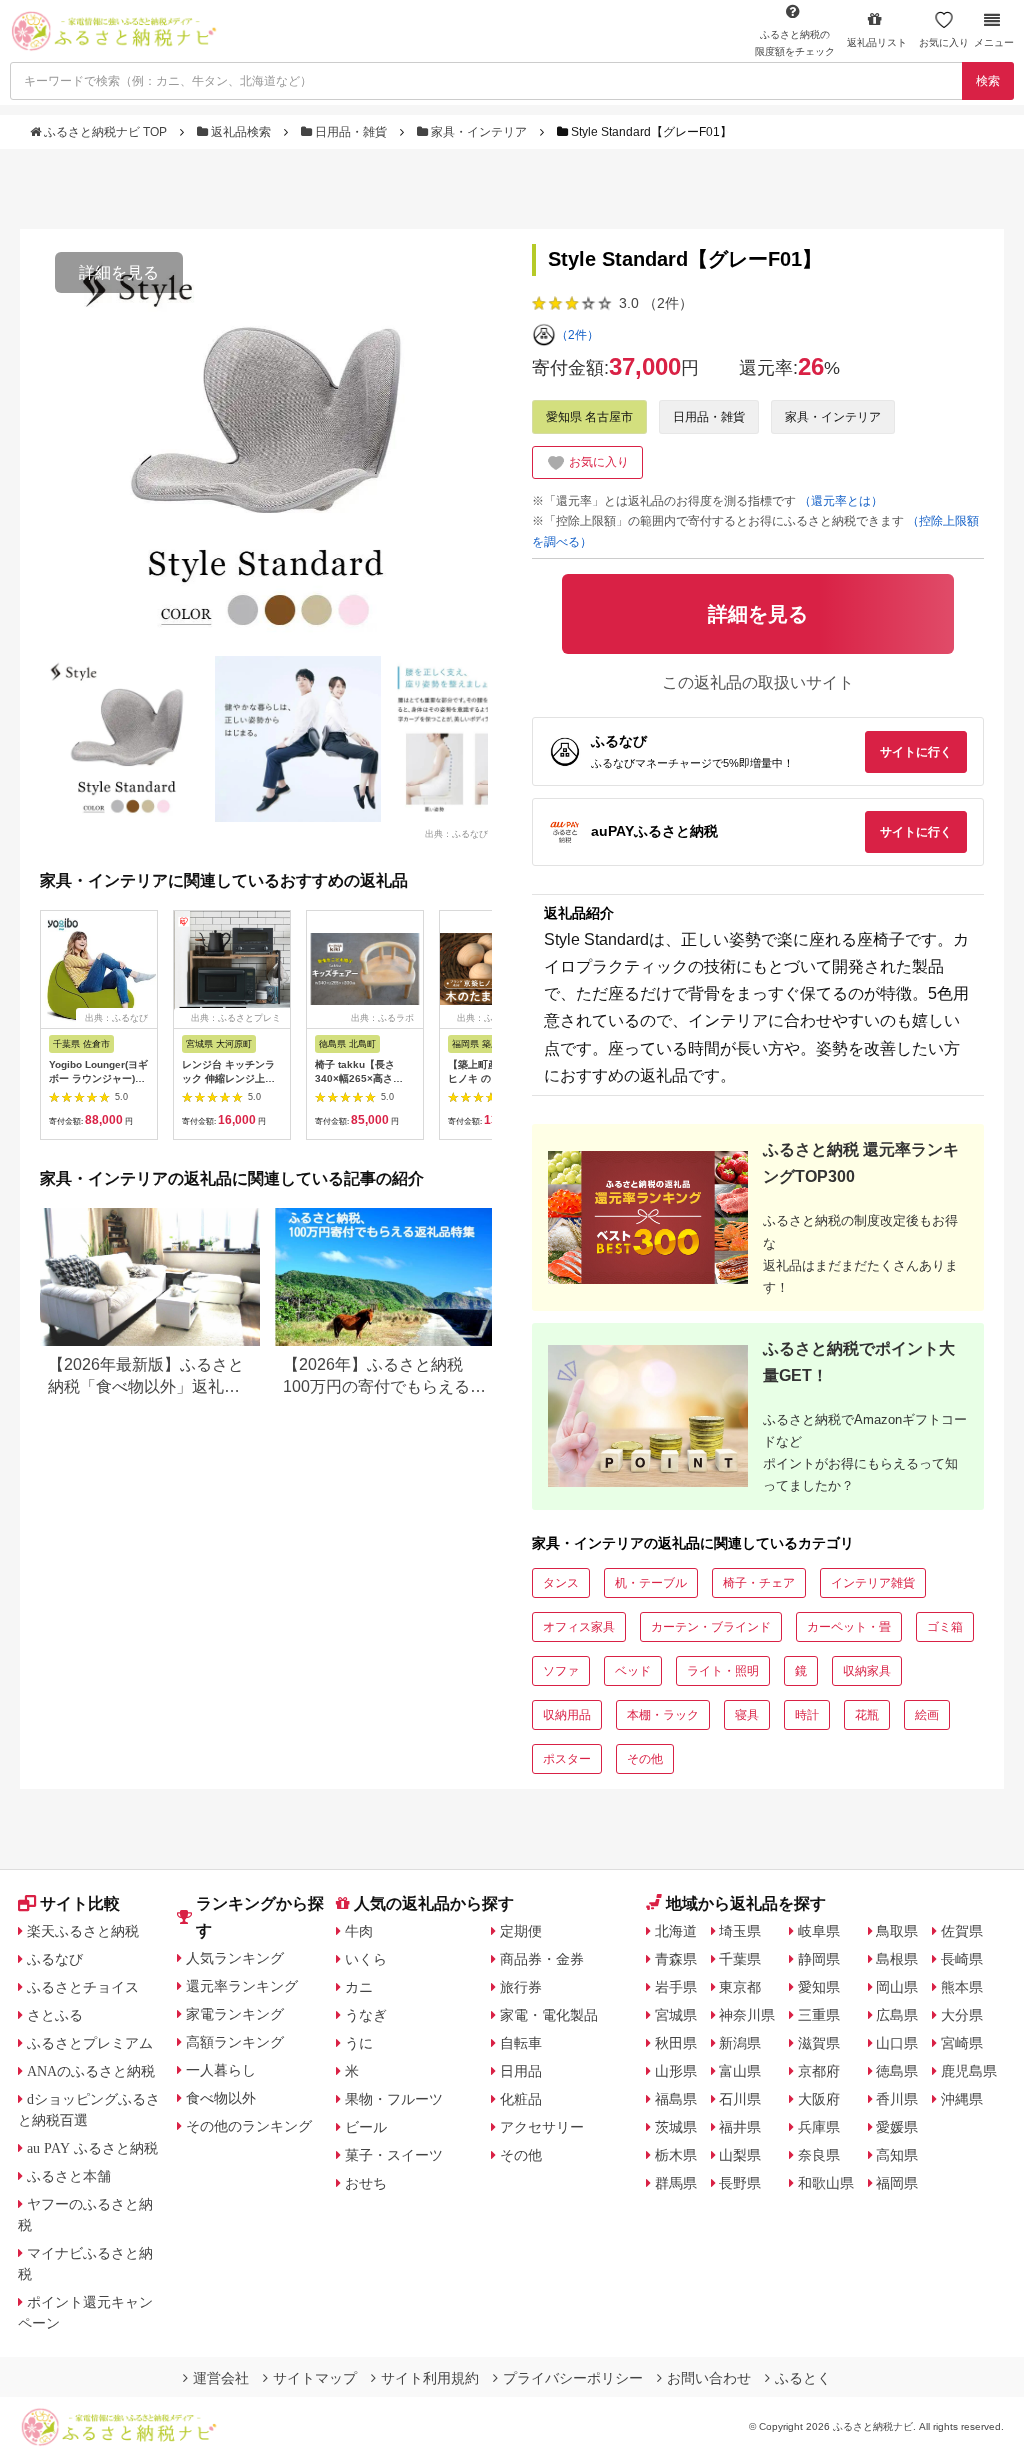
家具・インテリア (479, 132)
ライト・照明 (723, 1671)
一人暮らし (221, 2070)
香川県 (897, 2099)
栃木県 (676, 2155)
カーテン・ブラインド (711, 1627)
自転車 (521, 2043)
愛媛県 (897, 2127)
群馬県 (676, 2183)
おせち (366, 2183)
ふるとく (803, 2378)
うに (359, 2043)
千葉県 (740, 1959)
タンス (561, 1583)
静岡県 (819, 1959)
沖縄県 (962, 2099)
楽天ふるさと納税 (83, 1931)
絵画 (927, 1715)
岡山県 (897, 1987)
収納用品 (567, 1715)
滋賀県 (819, 2043)
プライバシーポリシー (573, 2378)
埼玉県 (740, 1931)
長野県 (740, 2183)
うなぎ (366, 2015)
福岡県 (897, 2183)
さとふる (55, 2015)
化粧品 (521, 2099)
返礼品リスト (877, 42)
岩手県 (676, 1987)
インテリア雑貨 (873, 1583)
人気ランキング (235, 1958)
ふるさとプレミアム (90, 2043)
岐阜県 (819, 1931)
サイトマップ (315, 2378)
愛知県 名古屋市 (589, 417)
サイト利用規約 (430, 2378)
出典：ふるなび (456, 833)
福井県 (740, 2127)
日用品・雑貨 (351, 132)
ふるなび (55, 1959)
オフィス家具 (579, 1627)
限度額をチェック (795, 43)
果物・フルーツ (394, 2099)
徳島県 (897, 2071)
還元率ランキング (242, 1986)
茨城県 (676, 2127)
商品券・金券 (542, 1959)
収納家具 (867, 1671)
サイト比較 (80, 1903)
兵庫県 (819, 2127)
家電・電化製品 (549, 2015)
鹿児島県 (969, 2071)
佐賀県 (962, 1931)
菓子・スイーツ (394, 2155)
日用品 (521, 2071)
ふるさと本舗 (69, 2176)
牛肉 (359, 1931)
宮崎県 (962, 2043)
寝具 (747, 1715)
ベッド (633, 1671)
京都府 (819, 2071)
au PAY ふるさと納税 (92, 2148)
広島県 (897, 2015)
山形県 (676, 2071)
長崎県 (962, 1959)
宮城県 (676, 2015)
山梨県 (740, 2155)
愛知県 (819, 1987)
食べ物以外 (221, 2098)
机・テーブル (651, 1583)
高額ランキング (235, 2042)
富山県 (740, 2071)
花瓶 (867, 1715)
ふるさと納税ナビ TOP (105, 132)
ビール (366, 2127)
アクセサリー (542, 2127)
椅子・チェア (759, 1583)
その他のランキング (249, 2126)
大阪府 (819, 2099)
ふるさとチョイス (83, 1987)
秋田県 (676, 2043)
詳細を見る (119, 272)
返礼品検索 (241, 132)
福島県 (676, 2099)
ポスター (567, 1759)
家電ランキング (235, 2014)
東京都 (740, 1987)
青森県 (676, 1959)
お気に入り (944, 42)
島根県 (897, 1959)
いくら (366, 1959)
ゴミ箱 (945, 1627)
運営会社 (221, 2378)
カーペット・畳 (849, 1627)
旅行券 (521, 1987)
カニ (359, 1987)
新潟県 (740, 2043)
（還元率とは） (841, 501)
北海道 (676, 1931)
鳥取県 (897, 1931)
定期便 (521, 1931)
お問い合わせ (709, 2378)
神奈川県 (747, 2015)
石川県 (740, 2099)
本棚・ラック (663, 1715)
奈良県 (819, 2155)
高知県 (897, 2155)
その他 (645, 1759)
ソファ (561, 1671)
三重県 (819, 2015)
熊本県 (962, 1987)
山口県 (897, 2043)
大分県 (962, 2015)
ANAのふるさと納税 (91, 2071)
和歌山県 (826, 2183)
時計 (807, 1715)
